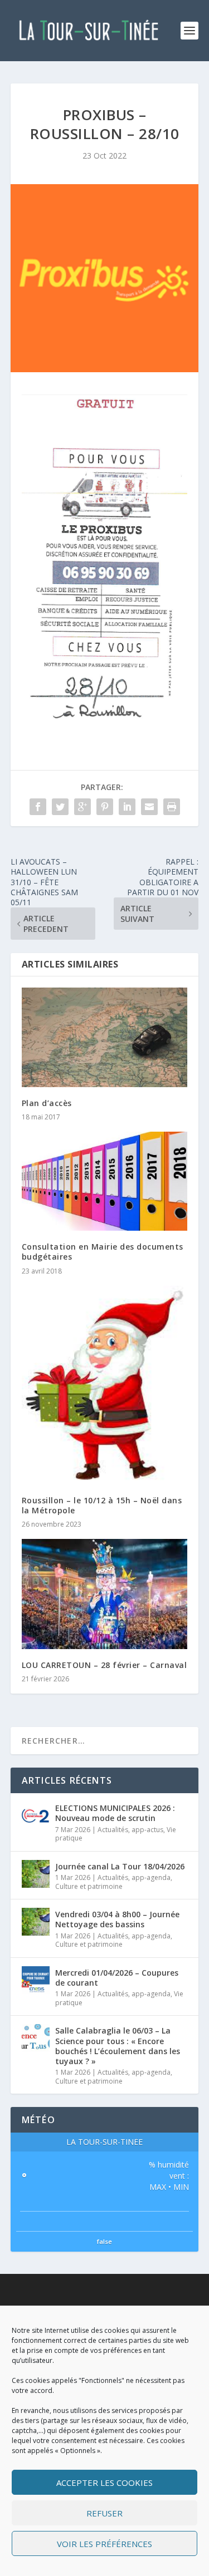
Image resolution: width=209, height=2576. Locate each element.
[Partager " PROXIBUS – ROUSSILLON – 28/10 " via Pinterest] (105, 807)
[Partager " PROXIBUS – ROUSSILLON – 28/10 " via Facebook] (38, 807)
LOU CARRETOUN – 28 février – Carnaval (104, 1665)
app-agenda (151, 1877)
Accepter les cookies (104, 2483)
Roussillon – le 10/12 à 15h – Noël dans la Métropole (102, 1505)
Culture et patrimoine (89, 1886)
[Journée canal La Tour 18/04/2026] (36, 1874)
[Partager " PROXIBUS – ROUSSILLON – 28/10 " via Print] (172, 807)
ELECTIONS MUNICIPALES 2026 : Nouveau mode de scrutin (115, 1813)
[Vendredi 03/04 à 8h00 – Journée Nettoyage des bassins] (36, 1922)
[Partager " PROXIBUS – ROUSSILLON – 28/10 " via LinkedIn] (127, 807)
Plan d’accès (47, 1103)
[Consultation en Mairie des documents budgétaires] (105, 1181)
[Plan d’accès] (105, 1037)
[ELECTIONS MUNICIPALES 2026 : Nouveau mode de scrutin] (36, 1815)
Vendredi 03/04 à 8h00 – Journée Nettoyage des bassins (117, 1919)
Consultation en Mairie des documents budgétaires (103, 1252)
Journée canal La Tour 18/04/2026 (120, 1866)
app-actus (147, 1830)
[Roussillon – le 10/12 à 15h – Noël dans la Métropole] (105, 1385)
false (104, 2241)
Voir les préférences (104, 2544)
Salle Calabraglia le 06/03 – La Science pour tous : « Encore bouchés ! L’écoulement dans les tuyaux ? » (118, 2046)
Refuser (104, 2513)
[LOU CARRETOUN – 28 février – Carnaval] (105, 1594)
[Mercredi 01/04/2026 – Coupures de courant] (36, 1980)
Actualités (113, 1830)
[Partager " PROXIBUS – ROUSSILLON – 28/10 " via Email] (149, 807)
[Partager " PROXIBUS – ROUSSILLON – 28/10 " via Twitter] (60, 807)
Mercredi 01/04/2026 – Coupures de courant (117, 1978)
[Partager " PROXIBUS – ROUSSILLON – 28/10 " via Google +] (82, 807)
